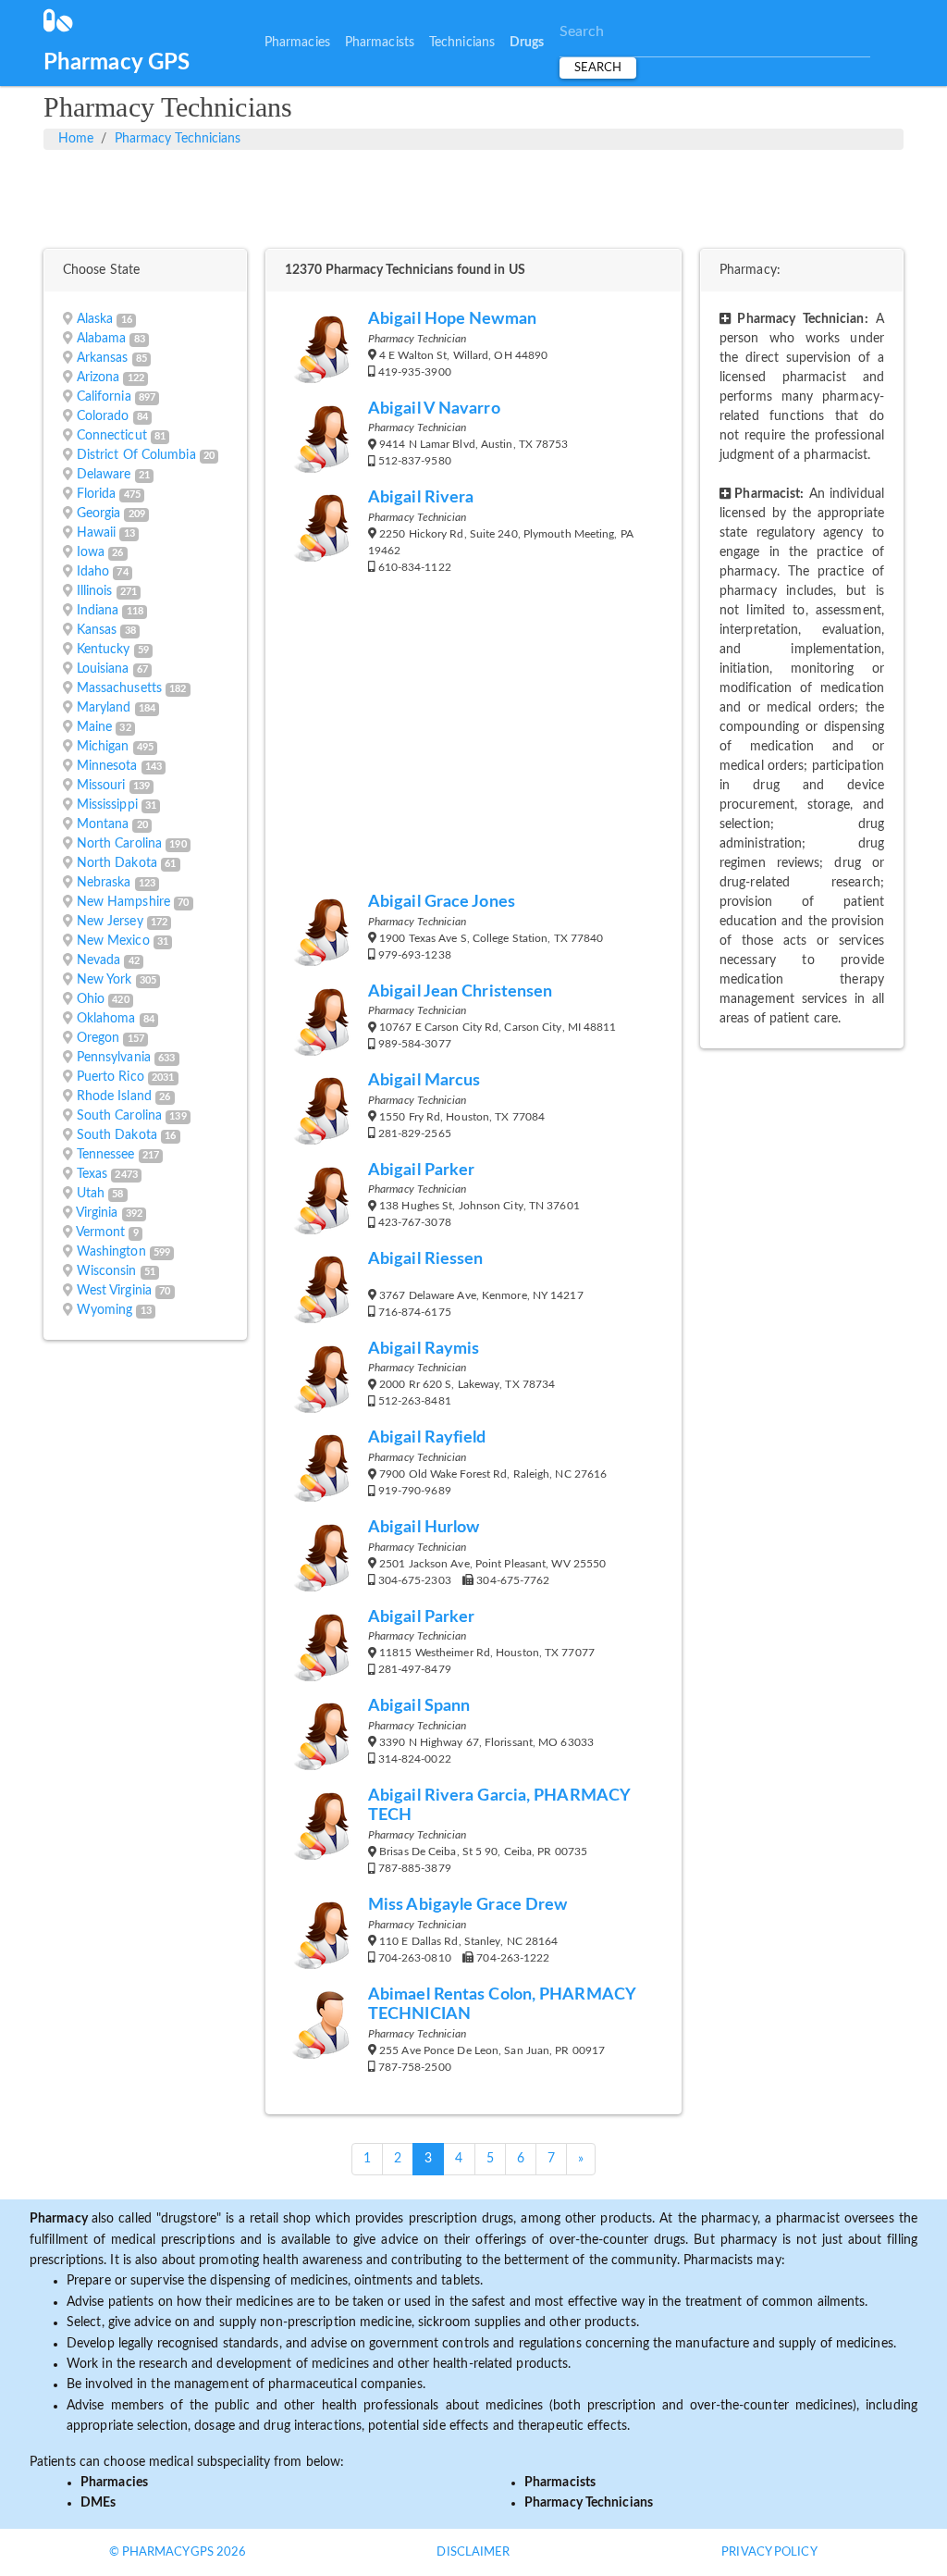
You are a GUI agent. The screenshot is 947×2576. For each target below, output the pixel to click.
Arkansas (103, 358)
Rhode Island (114, 1096)
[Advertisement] (473, 196)
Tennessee (106, 1155)
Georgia (99, 514)
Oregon (98, 1038)
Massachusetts (119, 688)
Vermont (101, 1232)
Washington (111, 1252)
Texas (92, 1174)
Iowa (91, 552)
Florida (97, 494)
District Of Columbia (136, 455)
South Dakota (117, 1135)
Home (76, 139)
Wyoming (105, 1310)
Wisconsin (107, 1271)
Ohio (91, 999)
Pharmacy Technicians (178, 139)
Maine (95, 727)
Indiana (98, 611)
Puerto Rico (111, 1077)
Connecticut (112, 436)
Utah (91, 1194)
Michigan (103, 747)
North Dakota (117, 863)
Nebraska (104, 883)
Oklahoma (106, 1019)
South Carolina (119, 1116)
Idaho (93, 572)
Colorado (103, 416)
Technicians (462, 43)
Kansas (97, 630)
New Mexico (113, 941)
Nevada (99, 960)
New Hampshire (123, 902)
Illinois (95, 591)
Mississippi (107, 805)
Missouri (101, 786)
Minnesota (107, 766)
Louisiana (103, 669)
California (104, 397)
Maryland (104, 708)
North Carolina (119, 844)
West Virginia (114, 1291)
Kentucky (104, 650)
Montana (103, 824)
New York (105, 980)
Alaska (95, 319)
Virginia (97, 1213)
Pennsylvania (114, 1058)
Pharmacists (380, 43)
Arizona (98, 378)
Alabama (102, 339)
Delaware (104, 475)
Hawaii (97, 533)
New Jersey (110, 922)
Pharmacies (297, 43)
